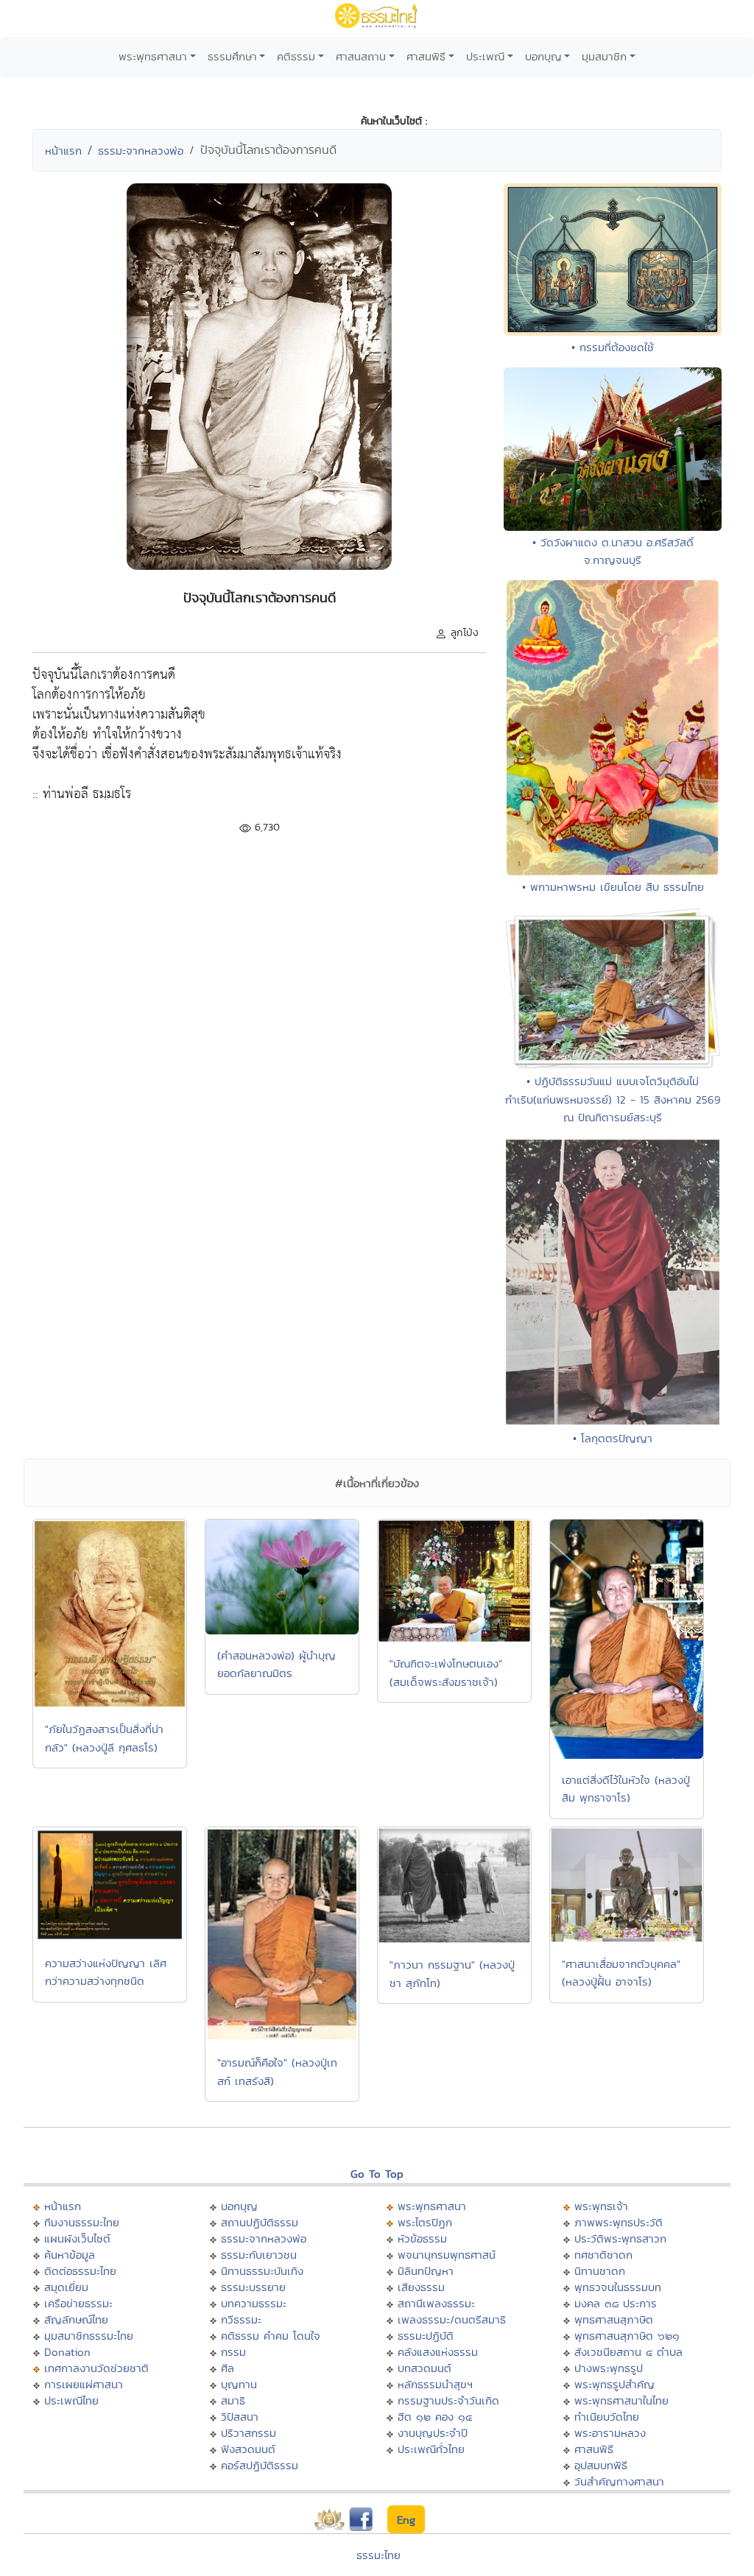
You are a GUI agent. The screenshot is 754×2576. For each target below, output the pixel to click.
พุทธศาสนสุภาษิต (614, 2319)
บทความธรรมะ (254, 2303)
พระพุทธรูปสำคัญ (614, 2384)
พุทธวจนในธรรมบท (618, 2287)
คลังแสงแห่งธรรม (438, 2352)
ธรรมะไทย (378, 2555)
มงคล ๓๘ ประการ (616, 2303)
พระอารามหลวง (610, 2433)
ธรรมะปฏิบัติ (426, 2336)
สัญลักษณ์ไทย (76, 2319)
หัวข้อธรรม (422, 2238)
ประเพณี (485, 56)
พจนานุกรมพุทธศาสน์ (447, 2255)
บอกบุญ (543, 56)
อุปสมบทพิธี (601, 2465)
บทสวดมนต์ (424, 2368)
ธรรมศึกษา (232, 56)
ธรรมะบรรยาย (253, 2287)
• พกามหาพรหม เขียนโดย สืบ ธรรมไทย (613, 887)
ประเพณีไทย (71, 2400)
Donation (67, 2352)
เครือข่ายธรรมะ (78, 2303)
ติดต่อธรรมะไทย (80, 2271)
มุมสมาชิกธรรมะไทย (89, 2336)
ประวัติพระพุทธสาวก (620, 2238)
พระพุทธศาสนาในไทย (621, 2400)
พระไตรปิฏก (425, 2222)
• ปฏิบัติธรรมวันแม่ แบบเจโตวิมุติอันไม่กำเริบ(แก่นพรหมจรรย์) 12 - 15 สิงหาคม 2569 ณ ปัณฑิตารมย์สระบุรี (613, 1099)
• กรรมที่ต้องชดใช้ (613, 347)
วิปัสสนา (240, 2417)
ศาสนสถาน (361, 56)
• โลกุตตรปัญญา (613, 1438)
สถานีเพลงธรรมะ (436, 2303)
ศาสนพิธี (426, 56)
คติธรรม (296, 56)
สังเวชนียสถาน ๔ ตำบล (628, 2352)
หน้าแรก (63, 151)
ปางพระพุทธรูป (609, 2368)
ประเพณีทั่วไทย (431, 2449)
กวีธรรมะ (241, 2319)
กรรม (233, 2352)
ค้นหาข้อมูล (70, 2255)
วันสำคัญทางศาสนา (619, 2481)
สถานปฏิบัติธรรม (260, 2222)
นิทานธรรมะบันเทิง (262, 2271)
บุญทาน (239, 2384)
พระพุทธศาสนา (153, 56)
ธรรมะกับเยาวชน (259, 2255)
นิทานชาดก (600, 2271)
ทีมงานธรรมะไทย (82, 2222)
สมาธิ (233, 2400)
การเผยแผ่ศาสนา (84, 2384)
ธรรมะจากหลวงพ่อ (141, 151)
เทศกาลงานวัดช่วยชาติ (96, 2368)
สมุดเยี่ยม (66, 2287)
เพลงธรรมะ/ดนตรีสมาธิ (452, 2319)
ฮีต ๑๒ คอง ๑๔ (435, 2417)
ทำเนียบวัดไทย (607, 2417)
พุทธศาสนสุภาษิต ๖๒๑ (627, 2336)
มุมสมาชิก (604, 56)
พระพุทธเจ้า (601, 2206)
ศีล (228, 2368)
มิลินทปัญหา (426, 2271)
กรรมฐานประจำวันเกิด (448, 2400)
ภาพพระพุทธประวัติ (619, 2222)
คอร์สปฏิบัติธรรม (260, 2465)
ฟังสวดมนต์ (248, 2449)
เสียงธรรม (421, 2287)
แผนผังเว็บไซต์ (77, 2238)
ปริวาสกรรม (249, 2433)
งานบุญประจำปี (433, 2433)
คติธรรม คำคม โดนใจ (271, 2336)
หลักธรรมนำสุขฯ (435, 2384)
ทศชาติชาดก (603, 2255)
